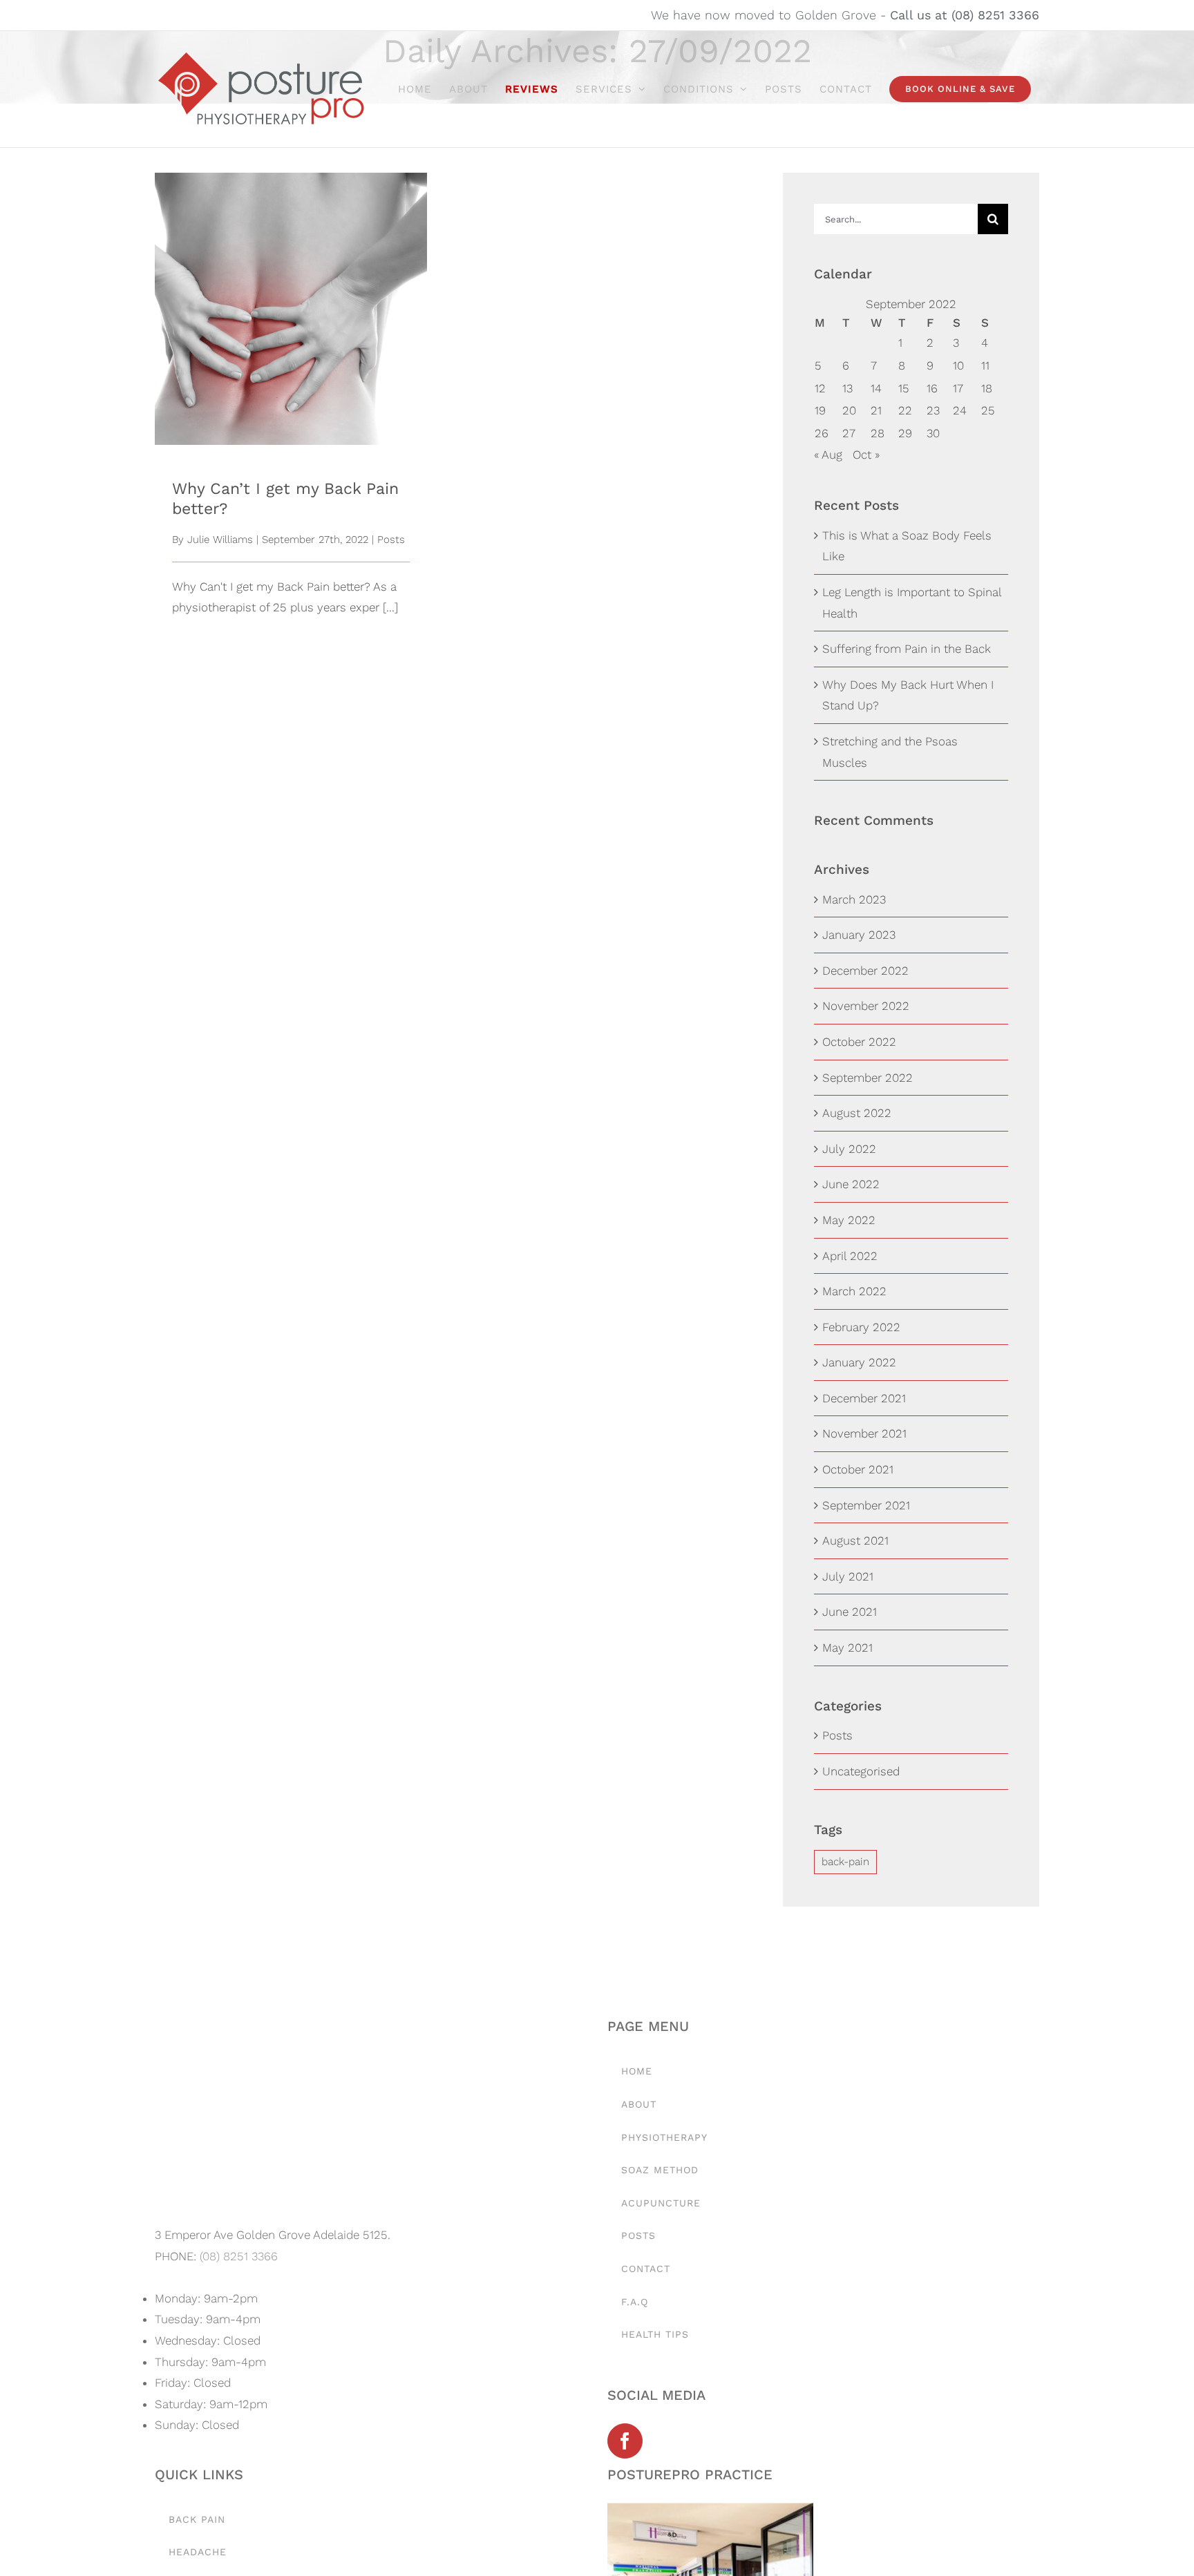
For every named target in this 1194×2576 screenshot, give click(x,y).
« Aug (828, 455)
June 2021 (850, 1612)
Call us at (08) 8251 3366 (965, 15)
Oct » (866, 455)
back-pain (845, 1862)
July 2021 (848, 1576)
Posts (391, 540)
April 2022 (850, 1256)
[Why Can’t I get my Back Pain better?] (291, 309)
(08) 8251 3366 (239, 2256)
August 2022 (857, 1113)
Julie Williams (220, 540)
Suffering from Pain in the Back (907, 649)
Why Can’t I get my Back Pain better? (291, 286)
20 (849, 410)
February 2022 (861, 1327)
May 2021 (847, 1648)
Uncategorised (861, 1771)
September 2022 (868, 1078)
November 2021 (864, 1433)
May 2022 (849, 1220)
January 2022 (859, 1362)
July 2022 (849, 1149)
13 (847, 388)
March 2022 (854, 1291)
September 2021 (866, 1505)
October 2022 (859, 1042)
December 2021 (864, 1398)
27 (849, 433)
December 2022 (865, 971)
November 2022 (866, 1006)
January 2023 (859, 935)
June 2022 (851, 1184)
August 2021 (855, 1540)
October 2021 (858, 1469)
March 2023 (854, 899)
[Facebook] (625, 2441)
